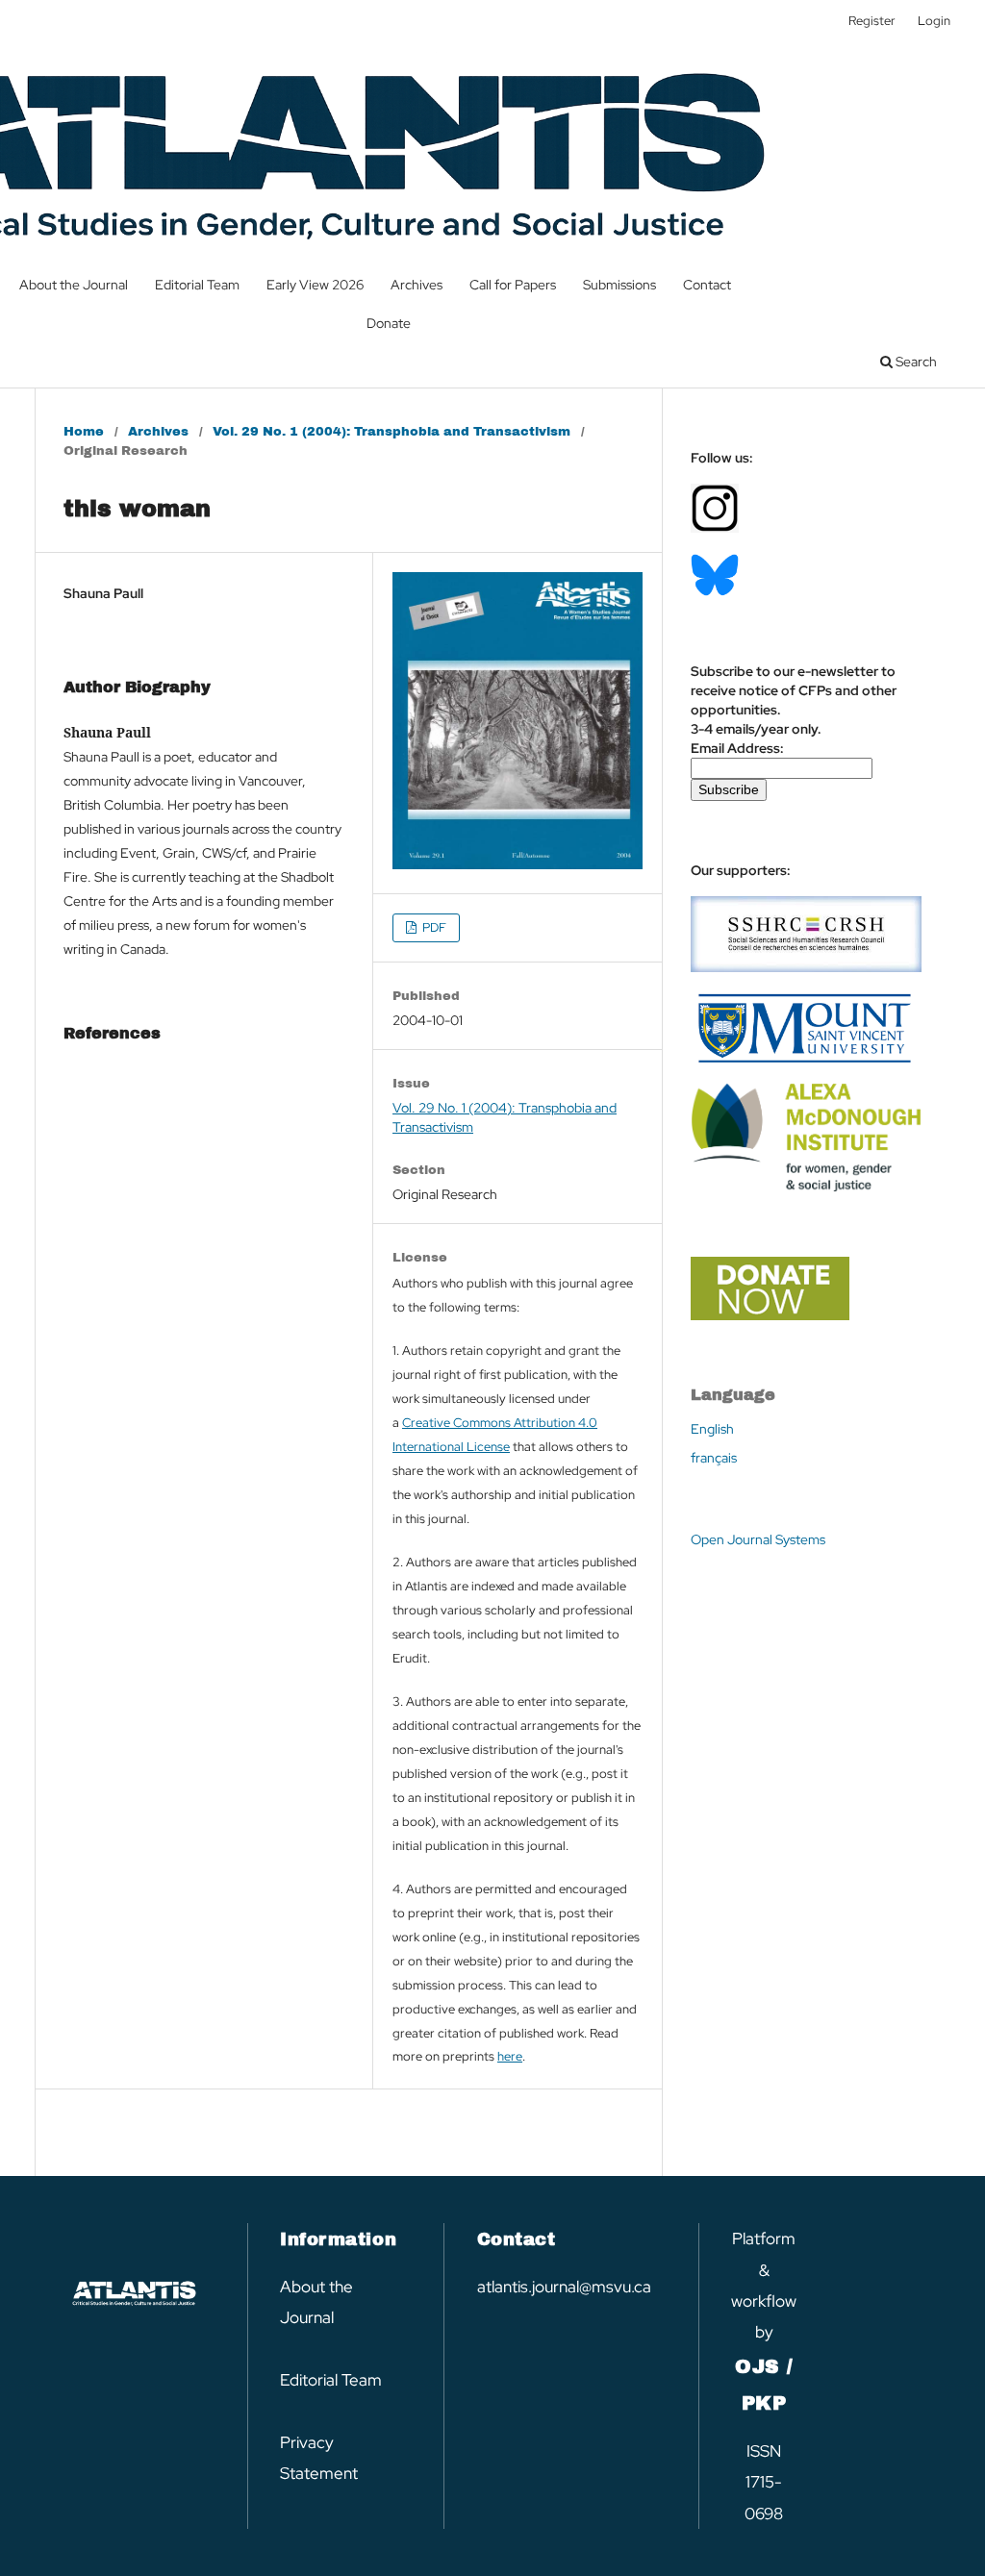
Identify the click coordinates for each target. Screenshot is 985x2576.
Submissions (619, 285)
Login (934, 21)
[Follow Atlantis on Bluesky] (715, 591)
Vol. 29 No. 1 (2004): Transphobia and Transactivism (391, 432)
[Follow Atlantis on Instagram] (715, 528)
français (714, 1458)
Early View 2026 (315, 285)
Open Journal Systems (758, 1539)
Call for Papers (513, 285)
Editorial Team (197, 285)
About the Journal (74, 285)
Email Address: (737, 748)
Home (84, 432)
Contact (707, 285)
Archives (417, 285)
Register (872, 21)
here (510, 2056)
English (712, 1429)
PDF (433, 927)
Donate (389, 323)
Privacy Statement (319, 2458)
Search (915, 362)
